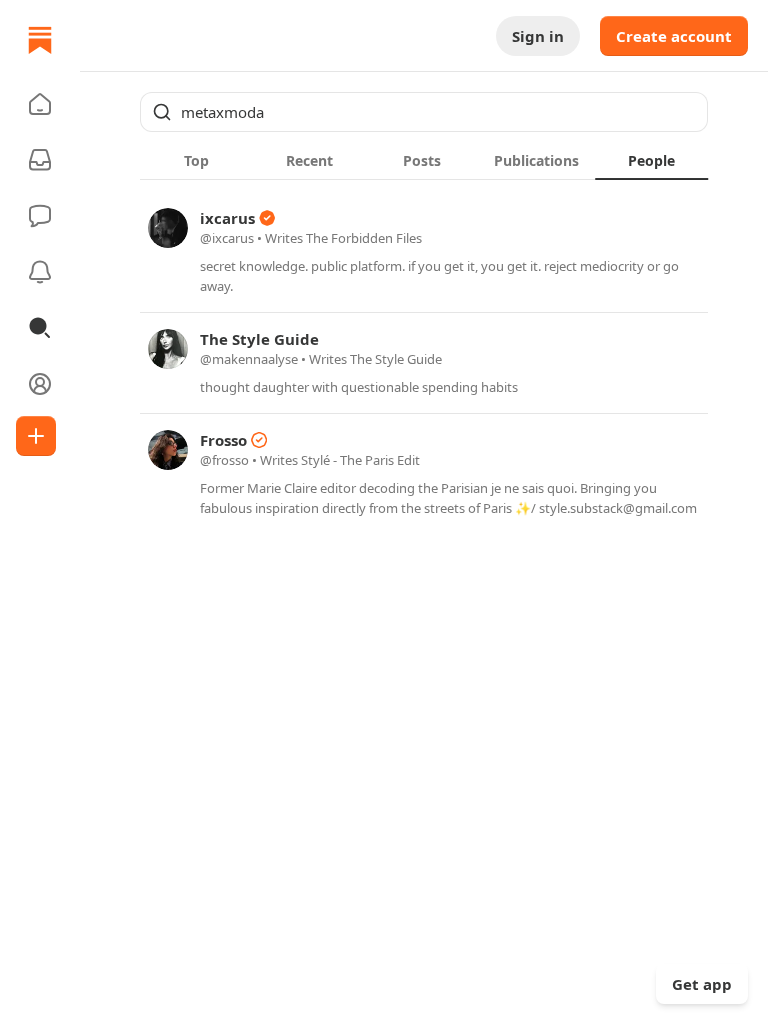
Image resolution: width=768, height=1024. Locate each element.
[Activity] (40, 272)
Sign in (538, 36)
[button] (40, 104)
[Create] (36, 436)
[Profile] (40, 384)
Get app (702, 984)
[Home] (40, 40)
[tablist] (424, 160)
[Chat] (40, 216)
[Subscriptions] (40, 160)
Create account (674, 36)
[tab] (196, 160)
